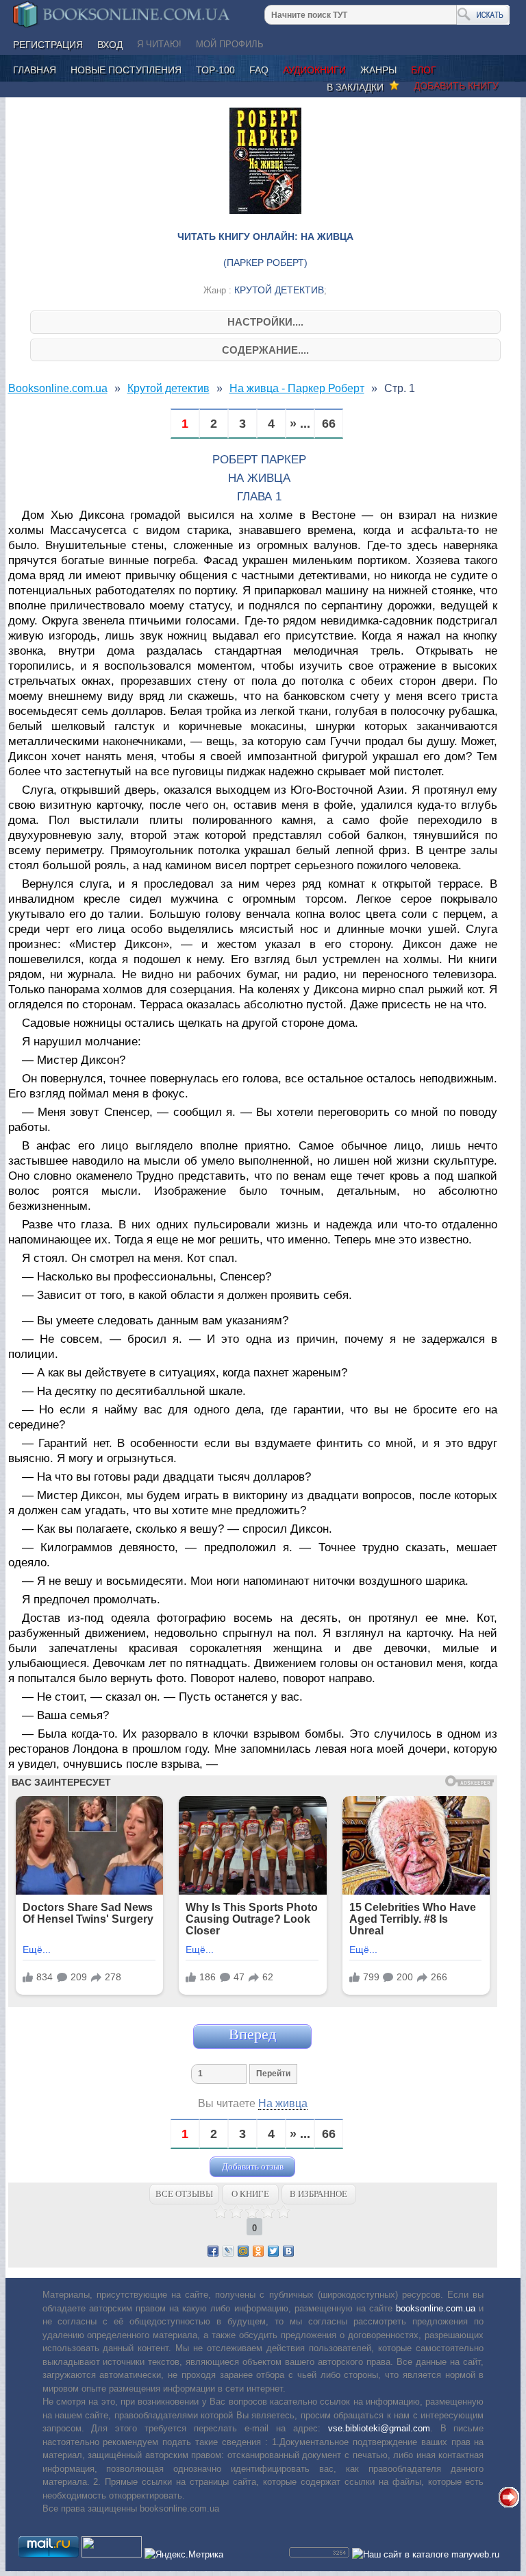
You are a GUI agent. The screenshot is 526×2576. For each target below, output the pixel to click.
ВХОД (110, 45)
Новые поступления (126, 70)
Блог (424, 70)
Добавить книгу (456, 86)
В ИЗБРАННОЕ (318, 2194)
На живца (283, 2103)
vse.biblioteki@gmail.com (379, 2428)
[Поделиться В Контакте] (288, 2251)
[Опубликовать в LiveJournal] (228, 2251)
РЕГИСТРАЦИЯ (48, 45)
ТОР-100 (215, 70)
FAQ (259, 70)
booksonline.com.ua (436, 2308)
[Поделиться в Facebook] (213, 2251)
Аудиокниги (314, 70)
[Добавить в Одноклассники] (258, 2251)
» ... (300, 424)
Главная (35, 70)
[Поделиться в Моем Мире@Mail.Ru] (243, 2251)
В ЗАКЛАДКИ (358, 87)
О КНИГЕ (250, 2194)
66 (329, 424)
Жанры (378, 70)
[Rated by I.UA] (112, 2554)
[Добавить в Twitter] (273, 2251)
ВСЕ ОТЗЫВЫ (184, 2194)
